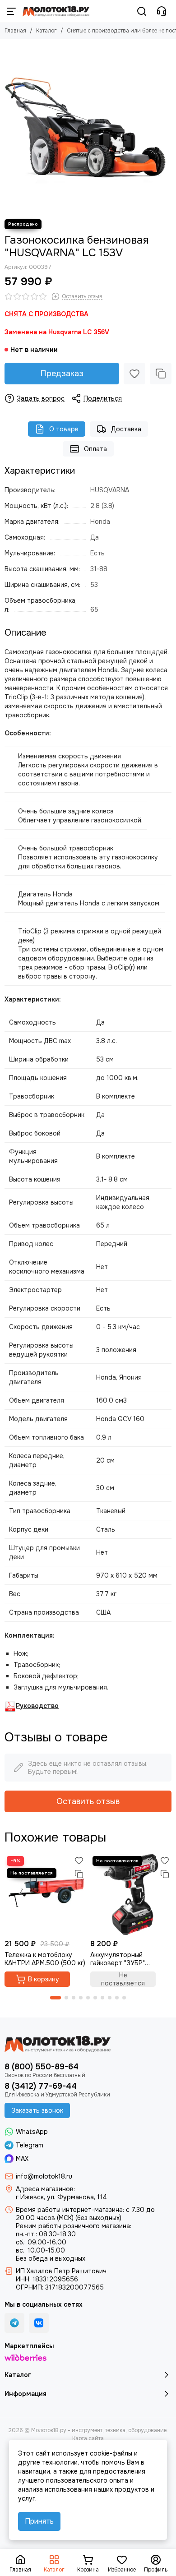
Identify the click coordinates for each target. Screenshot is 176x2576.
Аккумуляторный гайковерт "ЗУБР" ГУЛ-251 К (118, 1959)
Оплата (95, 449)
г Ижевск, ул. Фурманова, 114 (61, 2197)
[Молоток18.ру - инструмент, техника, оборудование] (56, 11)
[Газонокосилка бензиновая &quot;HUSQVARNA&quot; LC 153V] (88, 127)
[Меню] (11, 11)
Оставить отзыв (88, 1801)
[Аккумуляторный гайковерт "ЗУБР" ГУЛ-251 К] (131, 1894)
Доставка (126, 429)
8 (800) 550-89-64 (42, 2067)
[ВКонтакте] (39, 2323)
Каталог (46, 31)
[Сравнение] (161, 374)
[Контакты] (162, 11)
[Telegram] (14, 2323)
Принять (39, 2521)
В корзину (44, 1979)
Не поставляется (123, 1979)
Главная (15, 31)
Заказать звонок (37, 2110)
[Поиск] (142, 11)
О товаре (64, 429)
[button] (56, 1998)
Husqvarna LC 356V (79, 332)
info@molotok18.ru (44, 2176)
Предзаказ (62, 374)
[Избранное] (134, 374)
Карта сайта (88, 2438)
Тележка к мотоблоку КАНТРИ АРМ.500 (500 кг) (45, 1959)
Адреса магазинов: (45, 2189)
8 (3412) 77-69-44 (41, 2086)
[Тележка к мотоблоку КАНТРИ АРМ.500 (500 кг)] (45, 1894)
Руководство (37, 1706)
